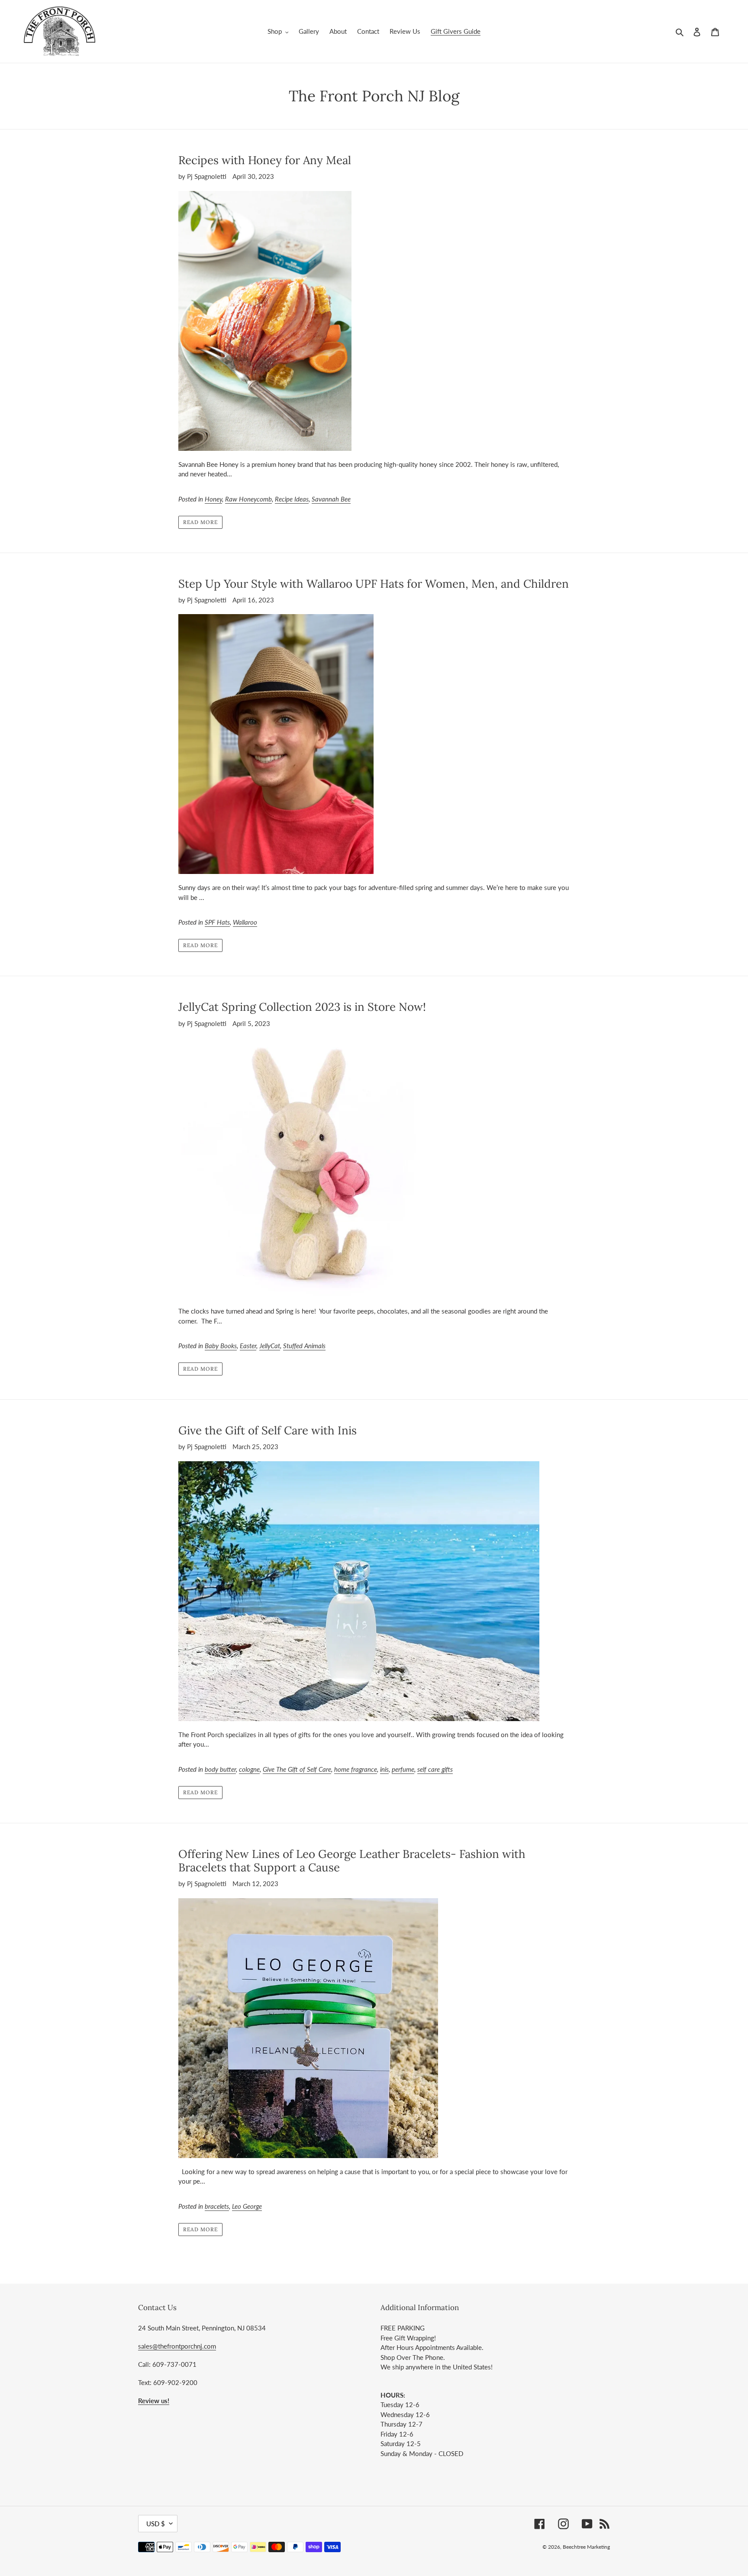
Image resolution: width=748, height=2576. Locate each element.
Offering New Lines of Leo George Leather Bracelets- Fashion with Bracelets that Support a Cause (352, 1861)
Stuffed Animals (304, 1346)
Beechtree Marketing (586, 2547)
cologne (249, 1769)
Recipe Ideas (292, 499)
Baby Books (221, 1346)
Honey (213, 499)
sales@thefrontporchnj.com (177, 2346)
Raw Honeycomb (248, 499)
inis (384, 1769)
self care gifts (435, 1769)
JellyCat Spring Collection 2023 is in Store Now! (302, 1007)
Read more (200, 522)
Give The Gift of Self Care (297, 1769)
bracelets (217, 2206)
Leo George (247, 2206)
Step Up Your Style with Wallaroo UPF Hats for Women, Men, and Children (374, 584)
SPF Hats (217, 922)
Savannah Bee (331, 499)
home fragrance (356, 1769)
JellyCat (270, 1346)
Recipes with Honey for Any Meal (265, 160)
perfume (403, 1769)
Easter (248, 1346)
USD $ (156, 2524)
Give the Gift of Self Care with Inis (268, 1430)
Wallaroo (245, 922)
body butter (220, 1769)
